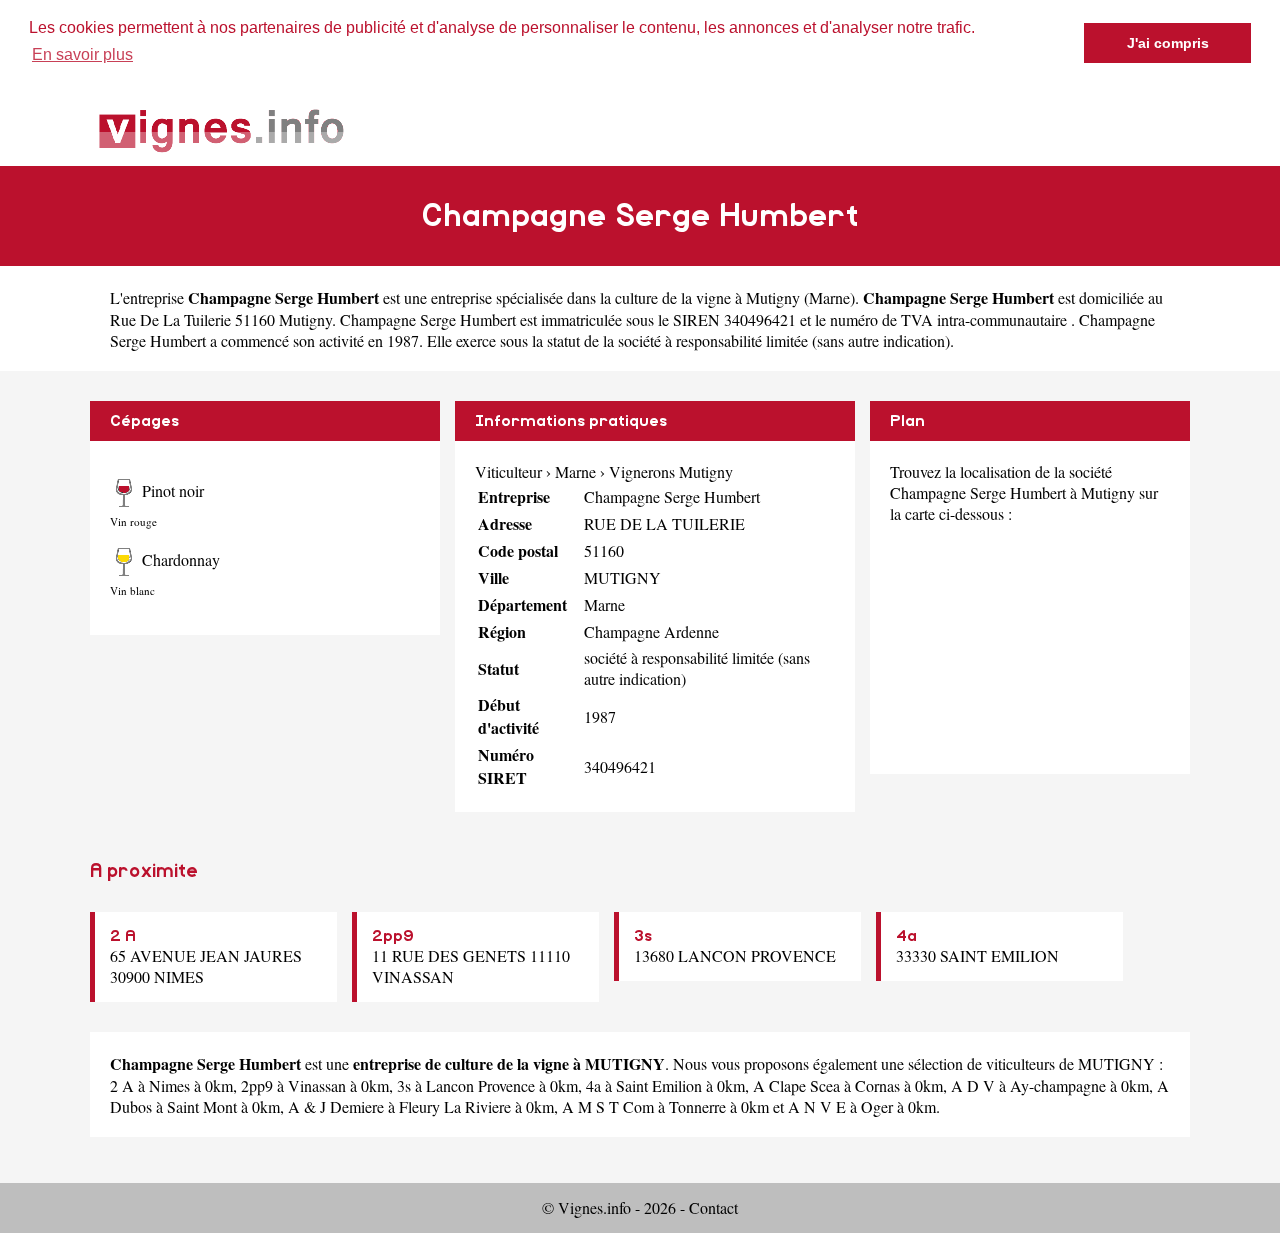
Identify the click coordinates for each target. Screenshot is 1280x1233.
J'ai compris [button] (1168, 43)
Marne (829, 297)
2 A (123, 936)
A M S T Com (608, 1106)
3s (643, 936)
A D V (973, 1085)
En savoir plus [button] (82, 54)
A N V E (817, 1106)
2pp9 (393, 936)
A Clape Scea (796, 1085)
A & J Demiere (336, 1106)
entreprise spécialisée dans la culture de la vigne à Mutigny (615, 297)
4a (906, 936)
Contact (713, 1207)
